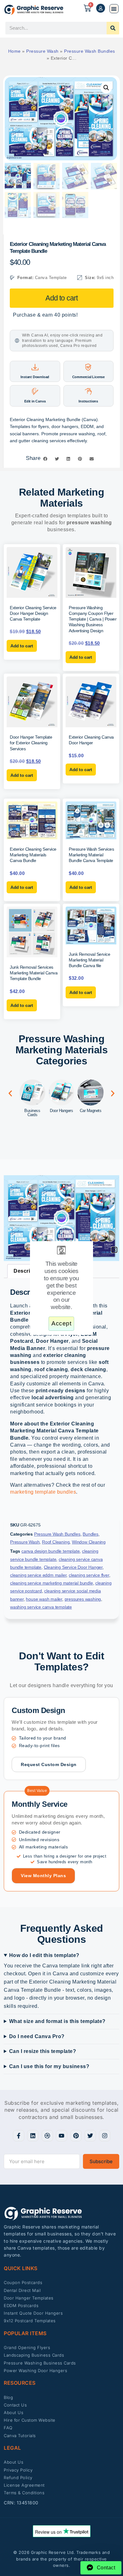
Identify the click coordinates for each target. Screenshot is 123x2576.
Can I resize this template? (43, 2051)
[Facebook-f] (19, 2136)
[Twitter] (90, 2136)
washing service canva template (41, 1607)
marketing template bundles (43, 1492)
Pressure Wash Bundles (90, 51)
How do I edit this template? (44, 1955)
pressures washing (83, 1599)
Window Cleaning (89, 1542)
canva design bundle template (50, 1551)
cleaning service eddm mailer (38, 1575)
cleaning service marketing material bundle (52, 1583)
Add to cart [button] (22, 646)
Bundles (91, 1534)
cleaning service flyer (89, 1575)
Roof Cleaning (56, 1542)
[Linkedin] (33, 2136)
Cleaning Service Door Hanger (73, 1567)
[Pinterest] (76, 2136)
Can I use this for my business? (49, 2066)
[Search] (113, 28)
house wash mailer (44, 1599)
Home (15, 51)
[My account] (101, 8)
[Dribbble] (47, 2136)
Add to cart (61, 298)
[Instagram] (105, 2136)
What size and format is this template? (57, 2021)
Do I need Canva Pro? (37, 2036)
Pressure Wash (42, 51)
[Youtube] (61, 2136)
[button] (114, 9)
